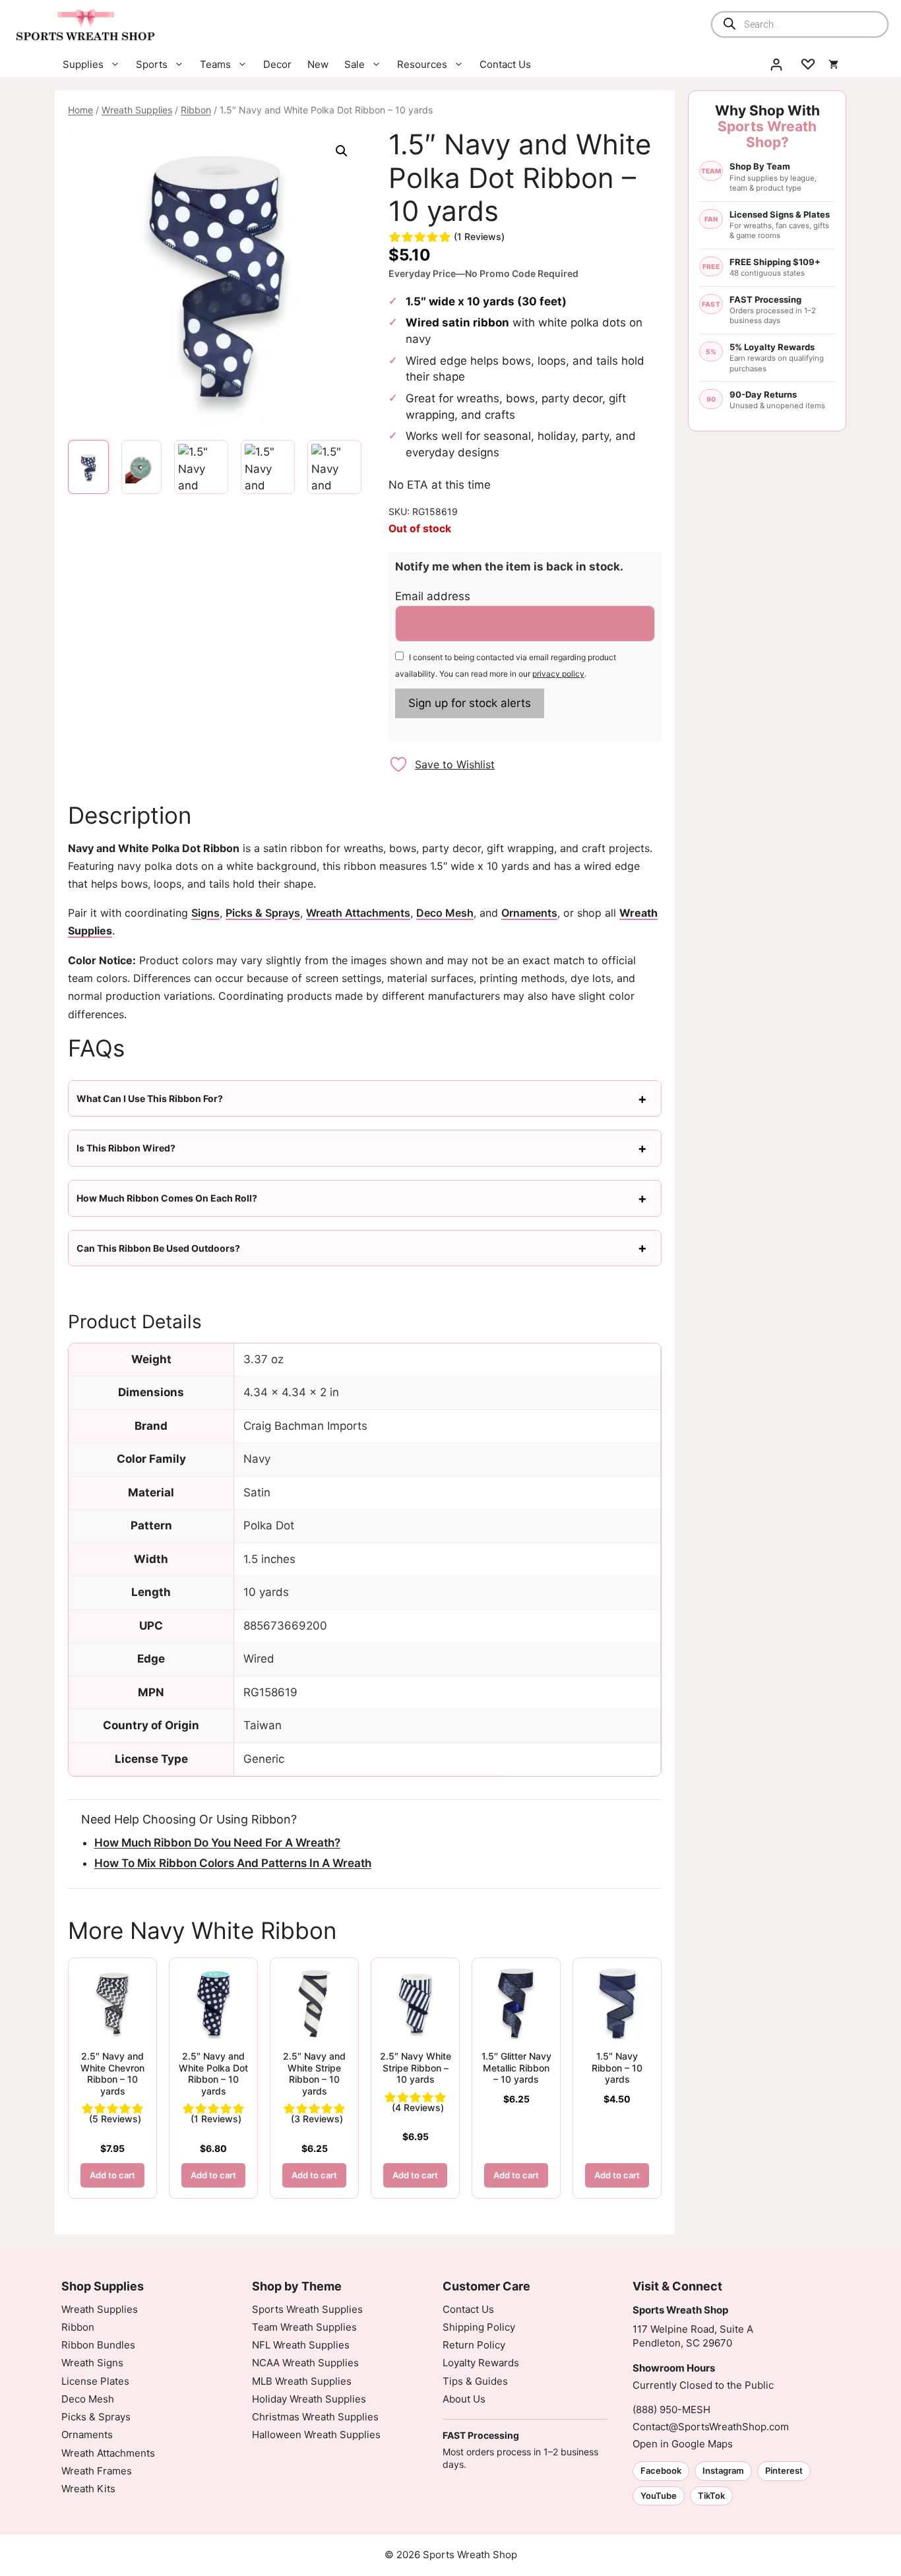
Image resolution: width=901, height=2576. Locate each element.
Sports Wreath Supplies (307, 2309)
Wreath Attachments (358, 913)
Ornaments (529, 913)
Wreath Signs (92, 2363)
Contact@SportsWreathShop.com (711, 2427)
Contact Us (505, 64)
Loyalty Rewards (481, 2363)
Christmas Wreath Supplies (315, 2417)
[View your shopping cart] (833, 65)
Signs (205, 913)
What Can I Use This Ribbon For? (150, 1098)
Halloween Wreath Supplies (316, 2435)
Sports (152, 64)
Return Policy (474, 2345)
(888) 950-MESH (671, 2409)
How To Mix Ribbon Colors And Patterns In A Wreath (233, 1863)
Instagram (723, 2470)
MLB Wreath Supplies (302, 2381)
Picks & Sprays (263, 913)
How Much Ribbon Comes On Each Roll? (167, 1198)
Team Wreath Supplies (304, 2327)
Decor (277, 64)
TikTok (711, 2496)
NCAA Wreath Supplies (305, 2363)
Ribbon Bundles (98, 2345)
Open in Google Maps (683, 2444)
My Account (776, 65)
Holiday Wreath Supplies (309, 2399)
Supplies (83, 64)
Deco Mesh (445, 913)
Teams (215, 64)
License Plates (95, 2381)
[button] (342, 151)
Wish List (808, 65)
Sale (355, 64)
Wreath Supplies (137, 110)
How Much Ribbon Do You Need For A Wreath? (217, 1843)
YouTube (659, 2496)
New (318, 64)
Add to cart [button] (112, 2175)
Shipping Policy (479, 2327)
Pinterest (784, 2470)
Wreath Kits (88, 2489)
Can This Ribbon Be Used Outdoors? (158, 1248)
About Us (464, 2399)
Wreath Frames (97, 2471)
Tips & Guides (475, 2381)
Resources (422, 64)
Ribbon (196, 110)
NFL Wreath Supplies (301, 2345)
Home (80, 110)
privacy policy (558, 674)
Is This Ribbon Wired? (126, 1148)
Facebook (661, 2470)
